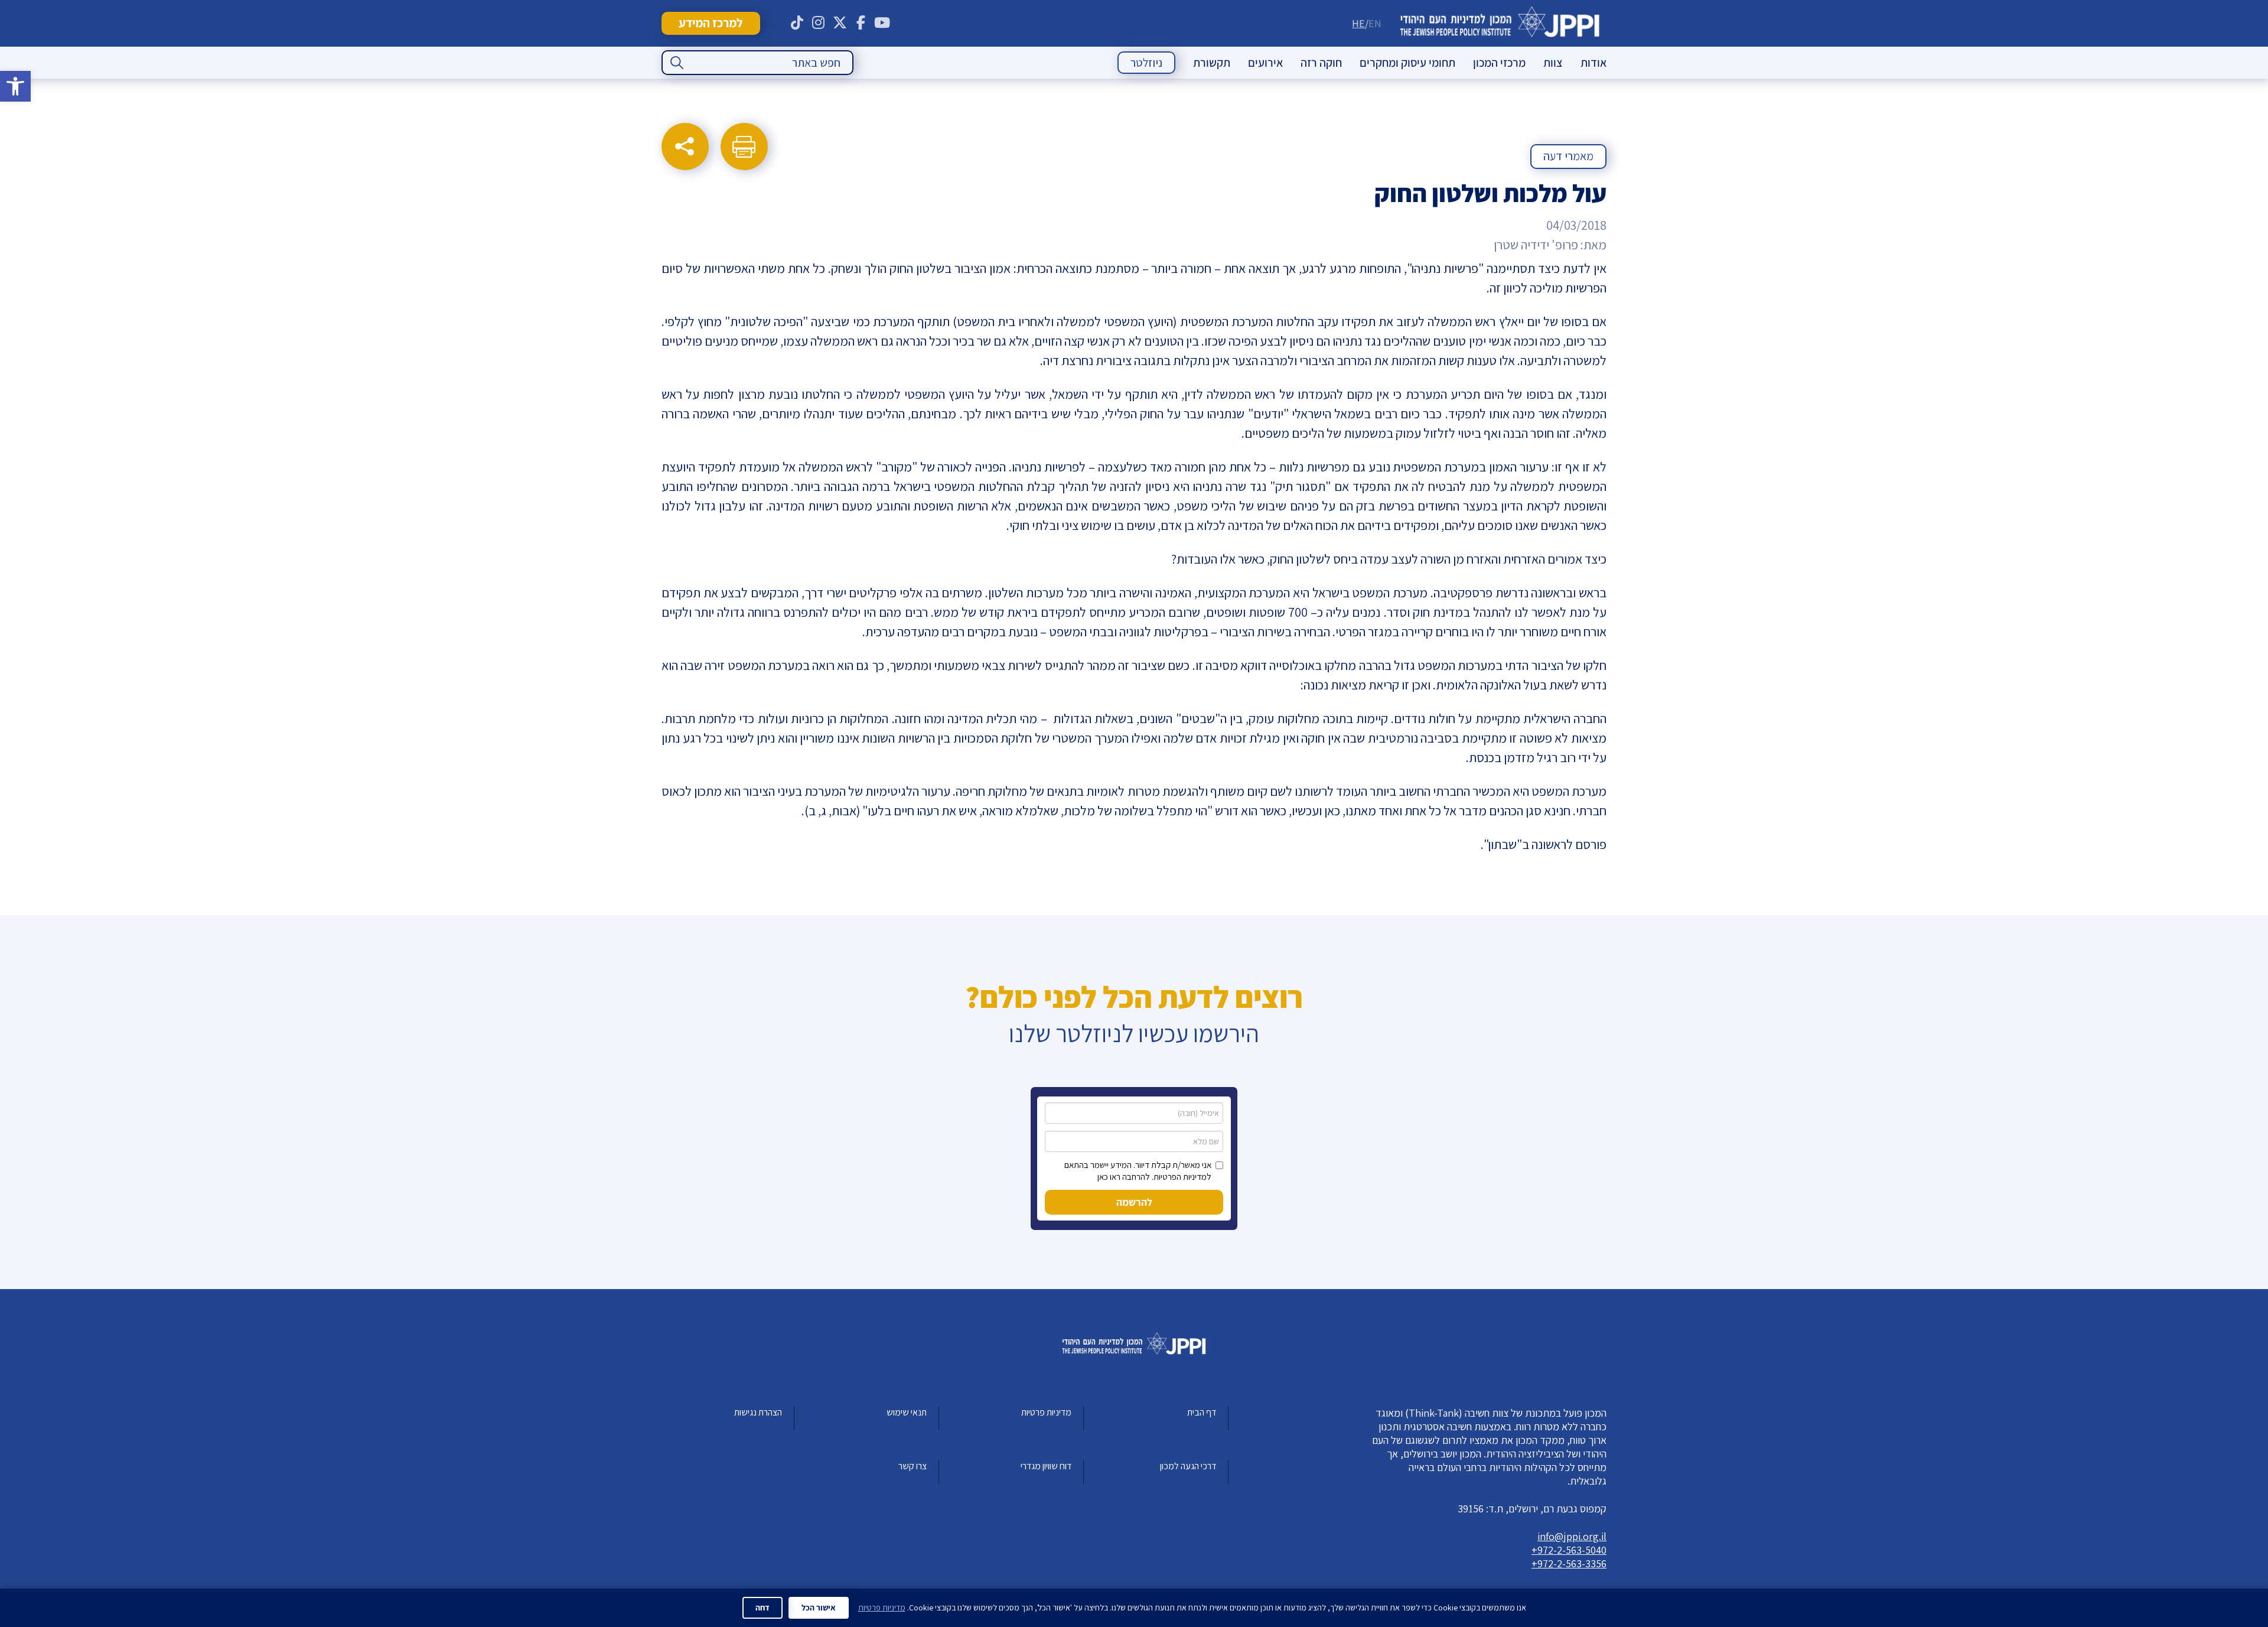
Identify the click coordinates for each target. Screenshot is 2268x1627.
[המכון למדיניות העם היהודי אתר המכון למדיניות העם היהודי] (1500, 23)
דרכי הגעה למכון (1188, 1466)
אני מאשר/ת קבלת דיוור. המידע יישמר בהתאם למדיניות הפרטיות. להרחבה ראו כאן (1138, 1171)
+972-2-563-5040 (1569, 1550)
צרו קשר (913, 1466)
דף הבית (1202, 1412)
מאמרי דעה (1568, 156)
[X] (840, 23)
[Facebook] (861, 23)
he (1358, 23)
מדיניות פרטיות (1046, 1412)
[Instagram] (819, 23)
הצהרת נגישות (758, 1412)
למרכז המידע (711, 23)
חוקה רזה (1321, 63)
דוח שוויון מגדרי (1046, 1466)
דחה (762, 1608)
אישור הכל (819, 1608)
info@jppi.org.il (1572, 1536)
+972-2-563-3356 (1569, 1563)
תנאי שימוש (907, 1412)
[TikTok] (797, 23)
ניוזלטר (1146, 63)
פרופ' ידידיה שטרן (1536, 245)
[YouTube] (882, 23)
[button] (15, 86)
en (1375, 23)
